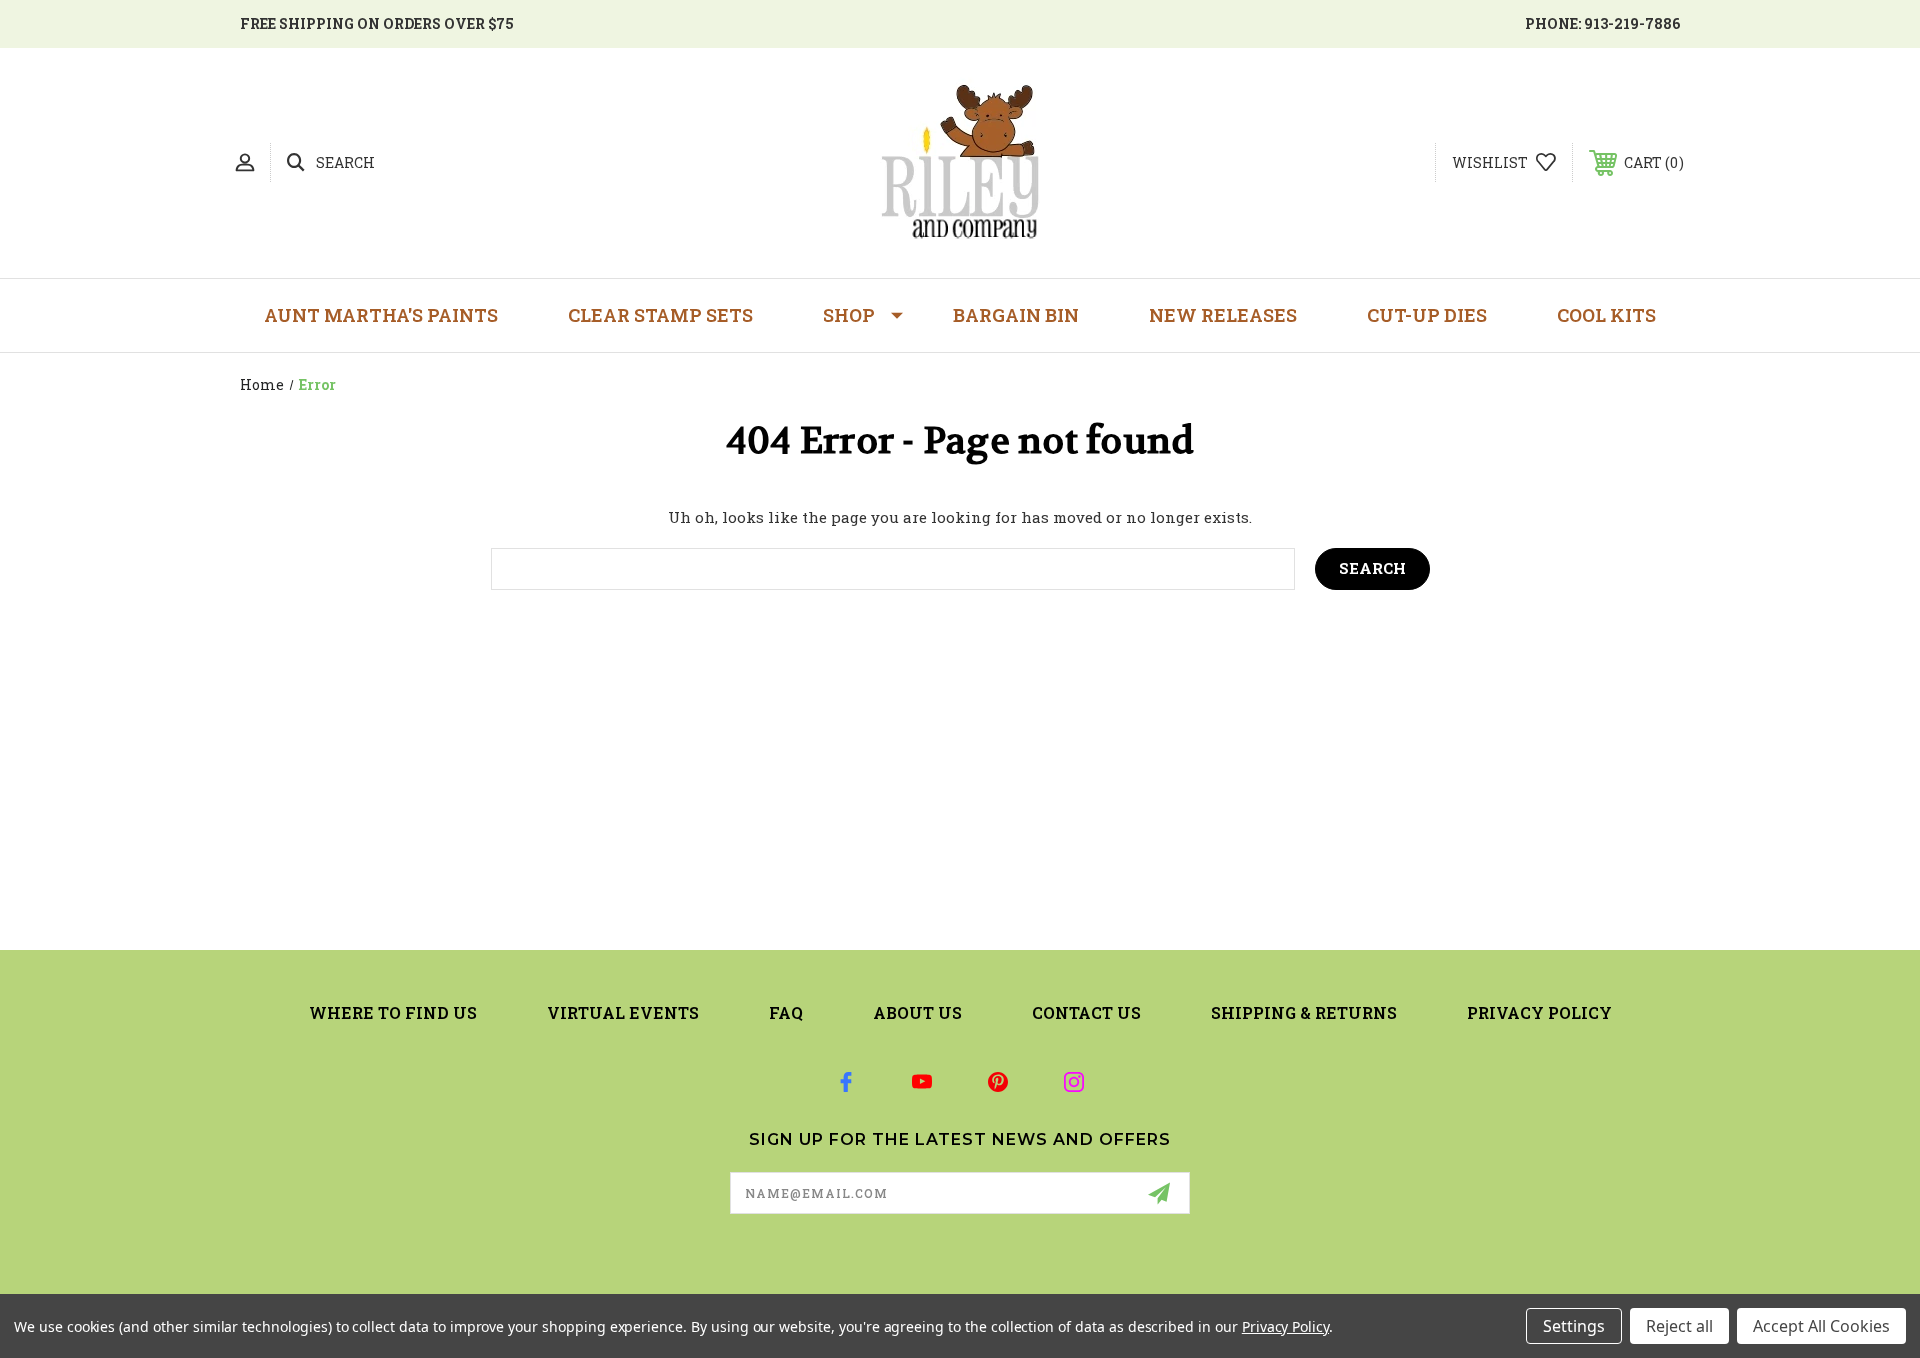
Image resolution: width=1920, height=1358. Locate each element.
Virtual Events (623, 1012)
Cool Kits (1606, 315)
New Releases (1223, 315)
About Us (917, 1012)
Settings (1574, 1326)
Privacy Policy (1539, 1012)
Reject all (1679, 1326)
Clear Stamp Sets (660, 315)
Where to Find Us (393, 1012)
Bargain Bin (1016, 315)
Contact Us (1086, 1012)
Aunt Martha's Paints (381, 315)
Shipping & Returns (1304, 1012)
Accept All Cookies (1821, 1326)
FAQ (786, 1012)
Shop (849, 315)
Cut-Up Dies (1427, 315)
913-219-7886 (1632, 23)
